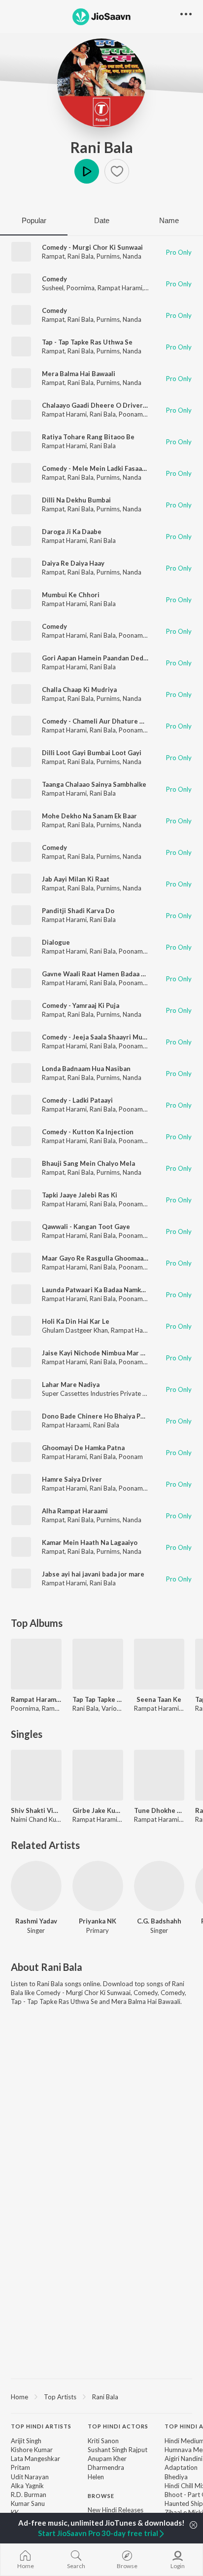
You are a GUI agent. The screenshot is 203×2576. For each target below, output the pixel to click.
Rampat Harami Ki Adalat (36, 1699)
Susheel (53, 288)
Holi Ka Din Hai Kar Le (76, 1321)
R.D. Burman (29, 2495)
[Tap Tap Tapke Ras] (98, 1664)
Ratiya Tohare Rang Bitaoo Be (88, 437)
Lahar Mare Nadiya (71, 1384)
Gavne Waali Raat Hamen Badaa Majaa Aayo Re (114, 974)
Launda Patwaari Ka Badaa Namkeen (97, 1290)
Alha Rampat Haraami (75, 1511)
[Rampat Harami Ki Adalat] (36, 1664)
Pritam (20, 2467)
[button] (117, 171)
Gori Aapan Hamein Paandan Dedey (96, 658)
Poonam (131, 414)
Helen (96, 2477)
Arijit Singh (26, 2441)
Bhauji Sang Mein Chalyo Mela (88, 1163)
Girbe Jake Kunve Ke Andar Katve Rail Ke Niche (98, 1810)
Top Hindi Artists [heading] (41, 2426)
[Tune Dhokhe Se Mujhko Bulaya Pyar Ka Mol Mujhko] (159, 1775)
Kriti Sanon (103, 2441)
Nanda (132, 256)
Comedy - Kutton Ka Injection (88, 1132)
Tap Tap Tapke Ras (98, 1699)
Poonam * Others (144, 1488)
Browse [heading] (101, 2496)
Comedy (54, 279)
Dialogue (56, 942)
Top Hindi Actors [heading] (118, 2426)
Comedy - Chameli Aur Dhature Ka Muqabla (109, 721)
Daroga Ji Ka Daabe (72, 532)
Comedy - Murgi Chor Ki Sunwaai (92, 247)
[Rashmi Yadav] (36, 1886)
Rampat (53, 256)
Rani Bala (102, 147)
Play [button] (87, 171)
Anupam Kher (107, 2459)
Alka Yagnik (27, 2486)
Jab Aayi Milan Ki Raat (76, 879)
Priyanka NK (98, 1921)
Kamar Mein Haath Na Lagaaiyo (90, 1542)
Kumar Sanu (28, 2503)
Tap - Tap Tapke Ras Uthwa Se (87, 342)
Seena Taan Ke (159, 1699)
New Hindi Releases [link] (116, 2510)
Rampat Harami (120, 288)
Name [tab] (169, 220)
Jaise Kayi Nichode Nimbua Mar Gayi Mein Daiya (116, 1353)
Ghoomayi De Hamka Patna (83, 1448)
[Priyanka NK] (98, 1886)
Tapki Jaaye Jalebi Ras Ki (80, 1195)
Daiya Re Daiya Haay (73, 563)
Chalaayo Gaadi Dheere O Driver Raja (100, 405)
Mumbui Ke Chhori (71, 595)
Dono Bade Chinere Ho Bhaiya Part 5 (99, 1416)
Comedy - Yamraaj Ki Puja (81, 1005)
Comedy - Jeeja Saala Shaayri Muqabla (101, 1037)
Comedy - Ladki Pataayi (77, 1100)
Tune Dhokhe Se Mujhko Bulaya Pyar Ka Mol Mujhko (159, 1810)
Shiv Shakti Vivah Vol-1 (36, 1810)
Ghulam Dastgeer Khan (75, 1330)
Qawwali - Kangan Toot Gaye (86, 1227)
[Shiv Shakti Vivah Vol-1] (36, 1775)
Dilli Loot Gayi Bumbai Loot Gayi (92, 753)
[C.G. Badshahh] (159, 1886)
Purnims (108, 256)
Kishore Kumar (32, 2450)
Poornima (81, 288)
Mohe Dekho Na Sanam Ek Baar (89, 816)
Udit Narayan (30, 2477)
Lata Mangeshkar (35, 2459)
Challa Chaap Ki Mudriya (79, 690)
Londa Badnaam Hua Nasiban (86, 1069)
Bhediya (176, 2477)
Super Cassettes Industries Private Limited (103, 1393)
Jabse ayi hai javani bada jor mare (93, 1574)
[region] (101, 2396)
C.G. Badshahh (159, 1921)
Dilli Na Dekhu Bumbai (76, 500)
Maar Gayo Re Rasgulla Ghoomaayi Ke (100, 1258)
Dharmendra (106, 2467)
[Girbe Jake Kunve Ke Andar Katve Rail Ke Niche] (98, 1775)
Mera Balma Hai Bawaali (79, 374)
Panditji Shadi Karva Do (78, 911)
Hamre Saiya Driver (72, 1479)
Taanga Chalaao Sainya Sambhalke (94, 784)
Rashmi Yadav (36, 1921)
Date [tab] (102, 220)
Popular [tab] (34, 220)
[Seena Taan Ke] (159, 1664)
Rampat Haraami (66, 1425)
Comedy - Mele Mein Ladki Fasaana (96, 468)
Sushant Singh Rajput (118, 2450)
